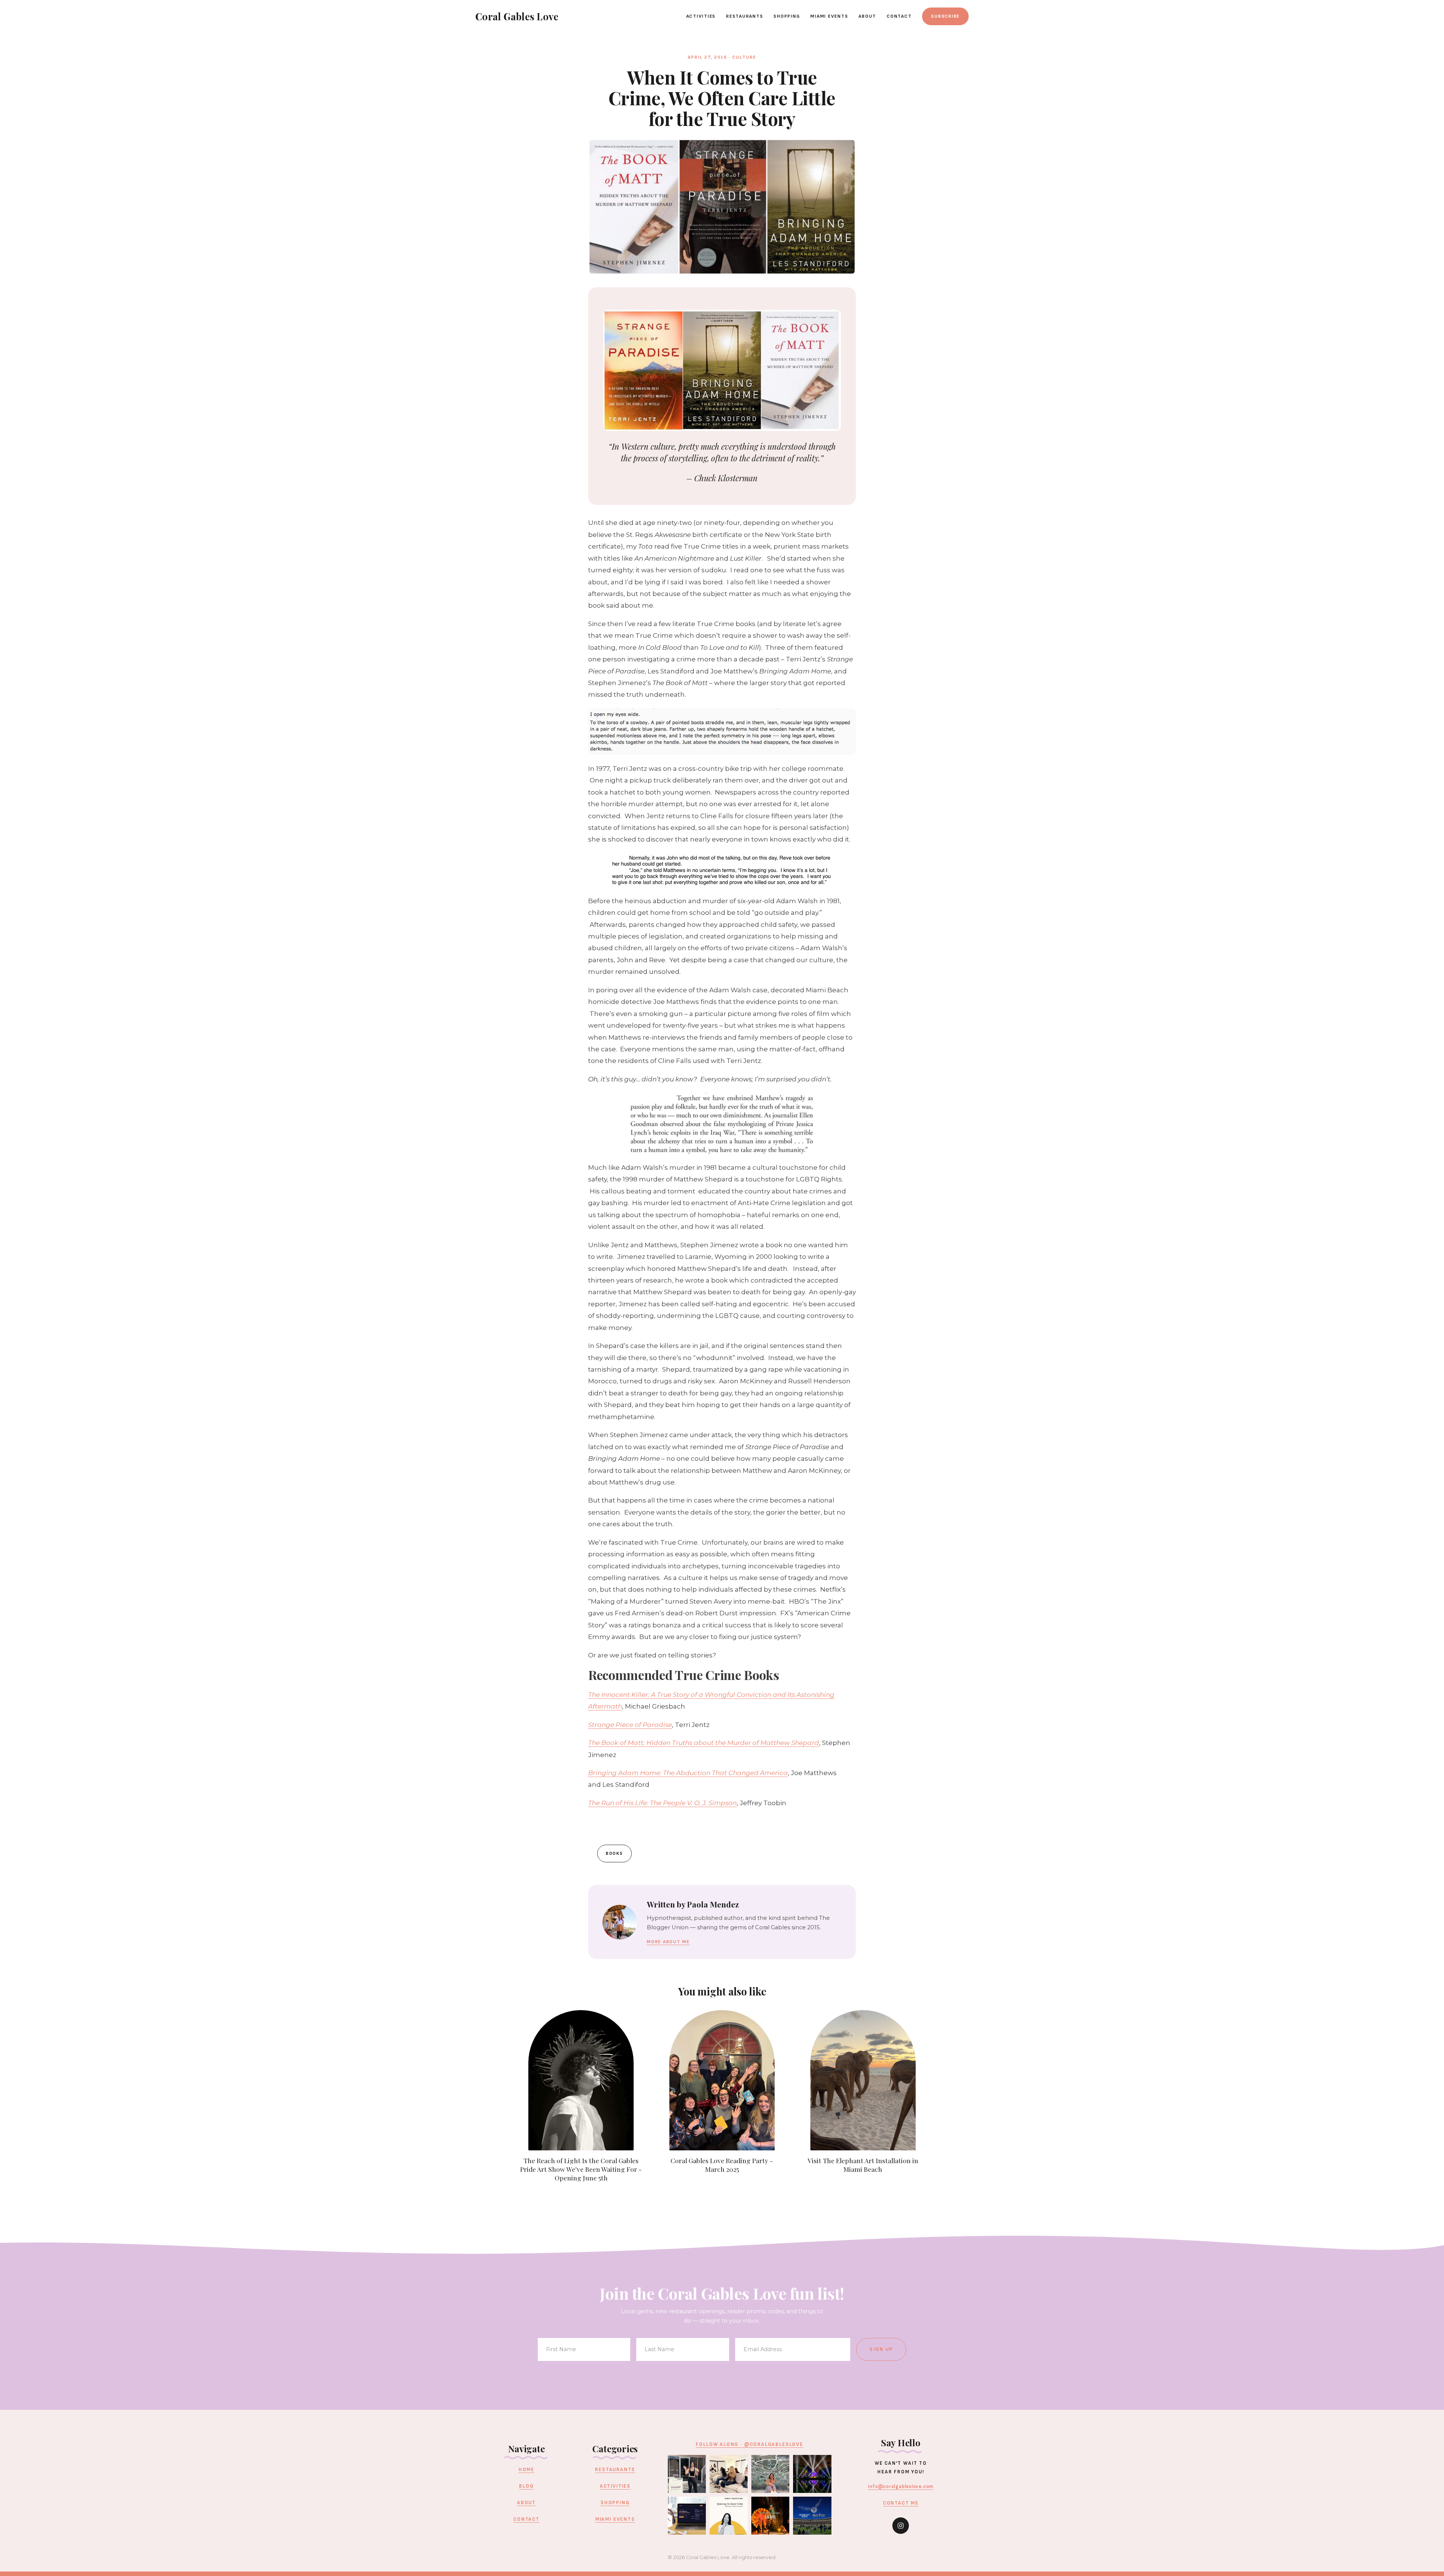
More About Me (668, 1942)
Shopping (787, 16)
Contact (899, 16)
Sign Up (881, 2349)
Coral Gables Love (517, 16)
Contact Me (901, 2503)
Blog (526, 2486)
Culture (744, 57)
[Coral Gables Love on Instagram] (901, 2526)
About (867, 16)
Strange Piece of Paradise (630, 1725)
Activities (701, 16)
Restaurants (745, 16)
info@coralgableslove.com (901, 2487)
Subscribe (945, 16)
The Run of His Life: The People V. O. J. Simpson (662, 1803)
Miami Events (829, 16)
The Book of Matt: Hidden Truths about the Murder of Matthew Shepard (704, 1743)
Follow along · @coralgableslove (749, 2444)
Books (614, 1854)
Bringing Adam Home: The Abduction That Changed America (688, 1773)
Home (526, 2470)
